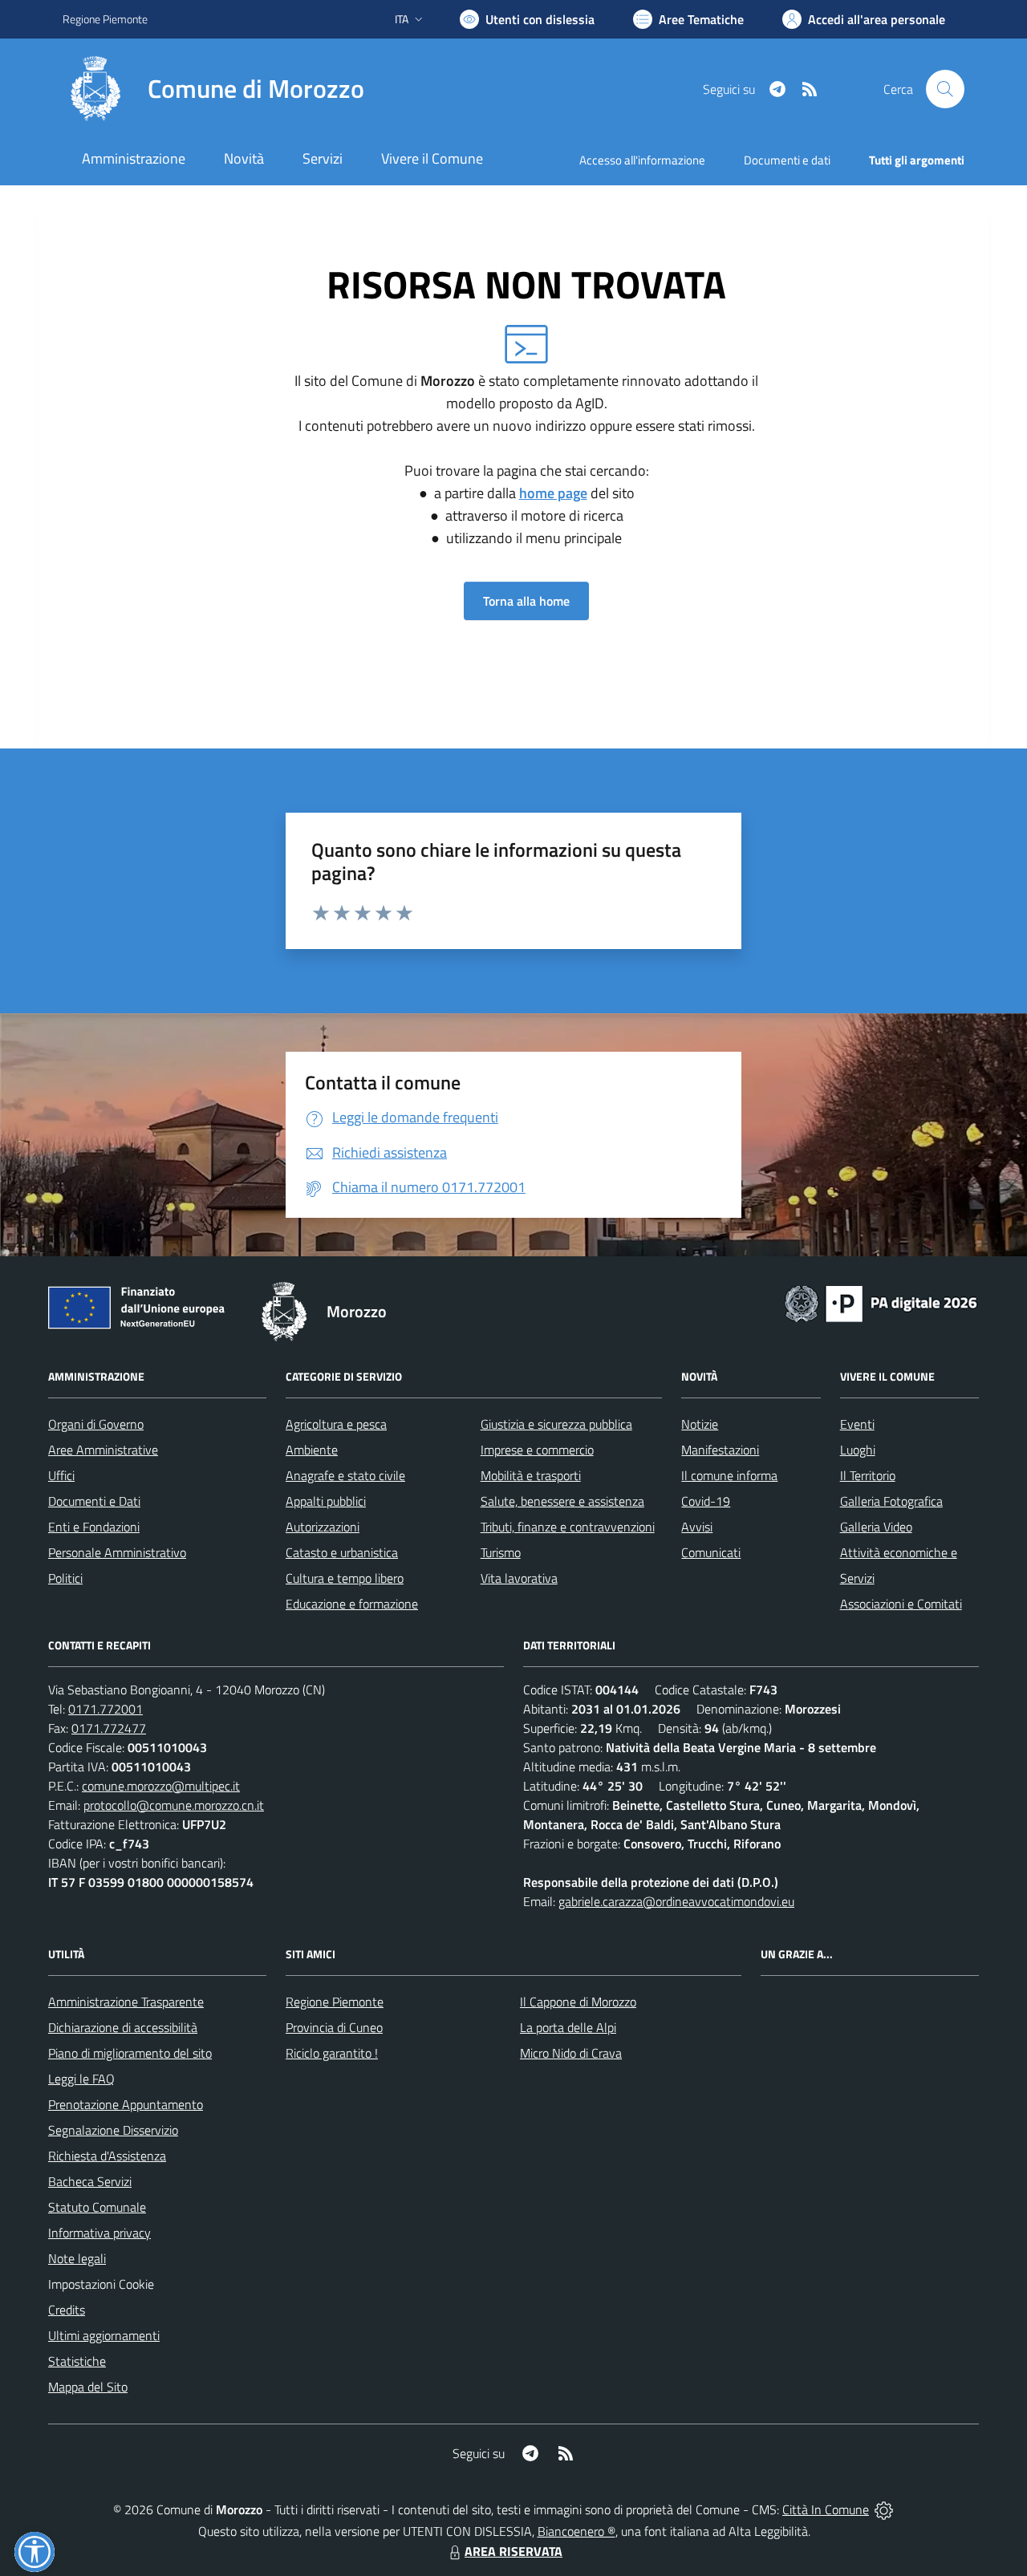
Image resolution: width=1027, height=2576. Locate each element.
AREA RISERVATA (513, 2551)
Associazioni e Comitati (901, 1604)
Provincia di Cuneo (334, 2027)
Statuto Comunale (97, 2207)
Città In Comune (826, 2509)
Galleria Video (876, 1527)
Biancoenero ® (576, 2531)
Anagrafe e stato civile (345, 1475)
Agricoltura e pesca (336, 1424)
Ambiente (312, 1450)
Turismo (501, 1552)
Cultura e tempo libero (345, 1578)
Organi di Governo (96, 1424)
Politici (65, 1578)
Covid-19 (706, 1501)
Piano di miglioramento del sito (130, 2053)
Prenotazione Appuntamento (126, 2104)
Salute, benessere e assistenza (562, 1501)
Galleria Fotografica (891, 1501)
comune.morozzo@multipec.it (161, 1786)
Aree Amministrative (103, 1450)
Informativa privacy (99, 2233)
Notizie (700, 1424)
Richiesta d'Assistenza (107, 2156)
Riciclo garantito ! (332, 2053)
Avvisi (697, 1527)
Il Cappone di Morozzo (578, 2002)
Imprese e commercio (537, 1450)
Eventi (857, 1424)
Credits (67, 2310)
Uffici (61, 1475)
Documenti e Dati (94, 1501)
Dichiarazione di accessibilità (123, 2027)
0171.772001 (106, 1709)
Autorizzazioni (323, 1527)
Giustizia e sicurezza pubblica (556, 1424)
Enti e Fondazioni (94, 1527)
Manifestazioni (720, 1450)
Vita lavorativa (519, 1578)
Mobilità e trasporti (531, 1475)
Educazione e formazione (352, 1604)
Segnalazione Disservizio (113, 2130)
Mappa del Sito (88, 2387)
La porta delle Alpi (568, 2027)
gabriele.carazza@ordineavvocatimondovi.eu (676, 1901)
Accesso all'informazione (642, 160)
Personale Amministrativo (117, 1552)
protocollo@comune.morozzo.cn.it (174, 1805)
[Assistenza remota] (884, 2509)
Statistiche (77, 2361)
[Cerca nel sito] (945, 89)
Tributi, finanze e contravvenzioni (568, 1527)
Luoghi (858, 1450)
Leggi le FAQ (81, 2079)
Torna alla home (526, 601)
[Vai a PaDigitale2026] (881, 1302)
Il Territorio (868, 1475)
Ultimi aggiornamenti (104, 2335)
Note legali (77, 2258)
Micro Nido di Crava (571, 2053)
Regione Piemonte (105, 19)
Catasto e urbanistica (342, 1552)
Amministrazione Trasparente (126, 2002)
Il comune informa (729, 1475)
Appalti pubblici (326, 1501)
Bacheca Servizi (90, 2181)
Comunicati (711, 1552)
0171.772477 (109, 1728)
